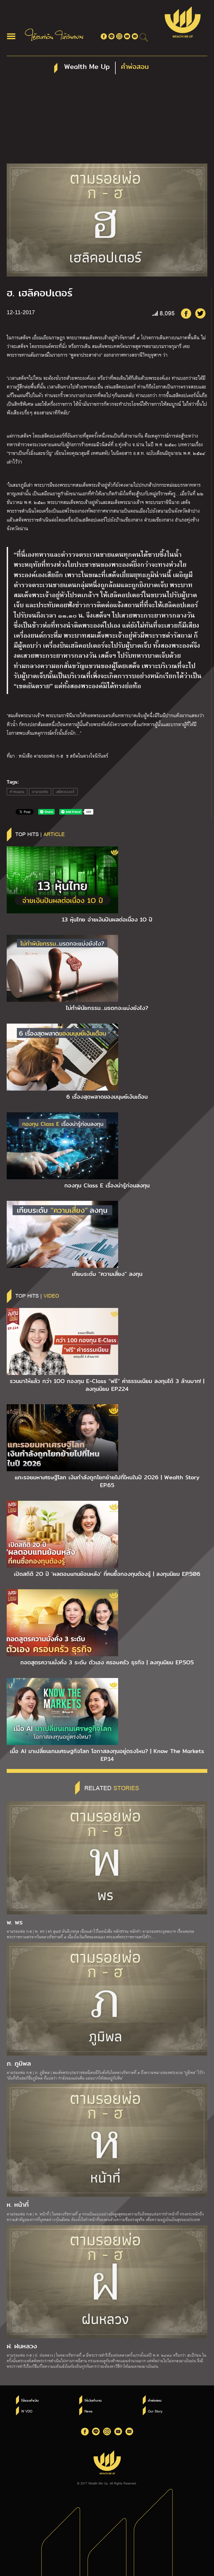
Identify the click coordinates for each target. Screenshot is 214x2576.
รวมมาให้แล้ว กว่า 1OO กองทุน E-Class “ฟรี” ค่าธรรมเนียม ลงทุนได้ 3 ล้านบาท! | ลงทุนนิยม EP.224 (107, 1385)
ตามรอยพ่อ (40, 792)
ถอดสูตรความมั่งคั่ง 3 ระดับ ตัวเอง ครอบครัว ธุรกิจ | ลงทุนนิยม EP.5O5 (107, 1662)
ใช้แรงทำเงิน (30, 2400)
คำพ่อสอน (17, 792)
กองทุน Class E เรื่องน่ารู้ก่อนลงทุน (107, 1185)
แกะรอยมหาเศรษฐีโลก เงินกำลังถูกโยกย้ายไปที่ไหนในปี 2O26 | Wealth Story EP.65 (107, 1481)
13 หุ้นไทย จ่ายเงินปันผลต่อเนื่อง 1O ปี (107, 920)
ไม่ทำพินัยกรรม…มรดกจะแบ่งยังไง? (107, 1008)
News (88, 2411)
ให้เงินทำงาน (93, 2400)
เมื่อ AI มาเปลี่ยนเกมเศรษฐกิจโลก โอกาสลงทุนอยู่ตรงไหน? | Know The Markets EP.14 (107, 1755)
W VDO (27, 2411)
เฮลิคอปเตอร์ (65, 792)
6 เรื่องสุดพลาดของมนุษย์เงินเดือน (107, 1097)
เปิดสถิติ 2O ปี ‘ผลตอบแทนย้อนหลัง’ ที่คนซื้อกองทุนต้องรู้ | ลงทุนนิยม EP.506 (107, 1574)
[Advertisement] (107, 122)
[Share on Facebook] (186, 313)
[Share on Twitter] (200, 313)
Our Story (155, 2411)
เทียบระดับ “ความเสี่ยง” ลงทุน (107, 1274)
